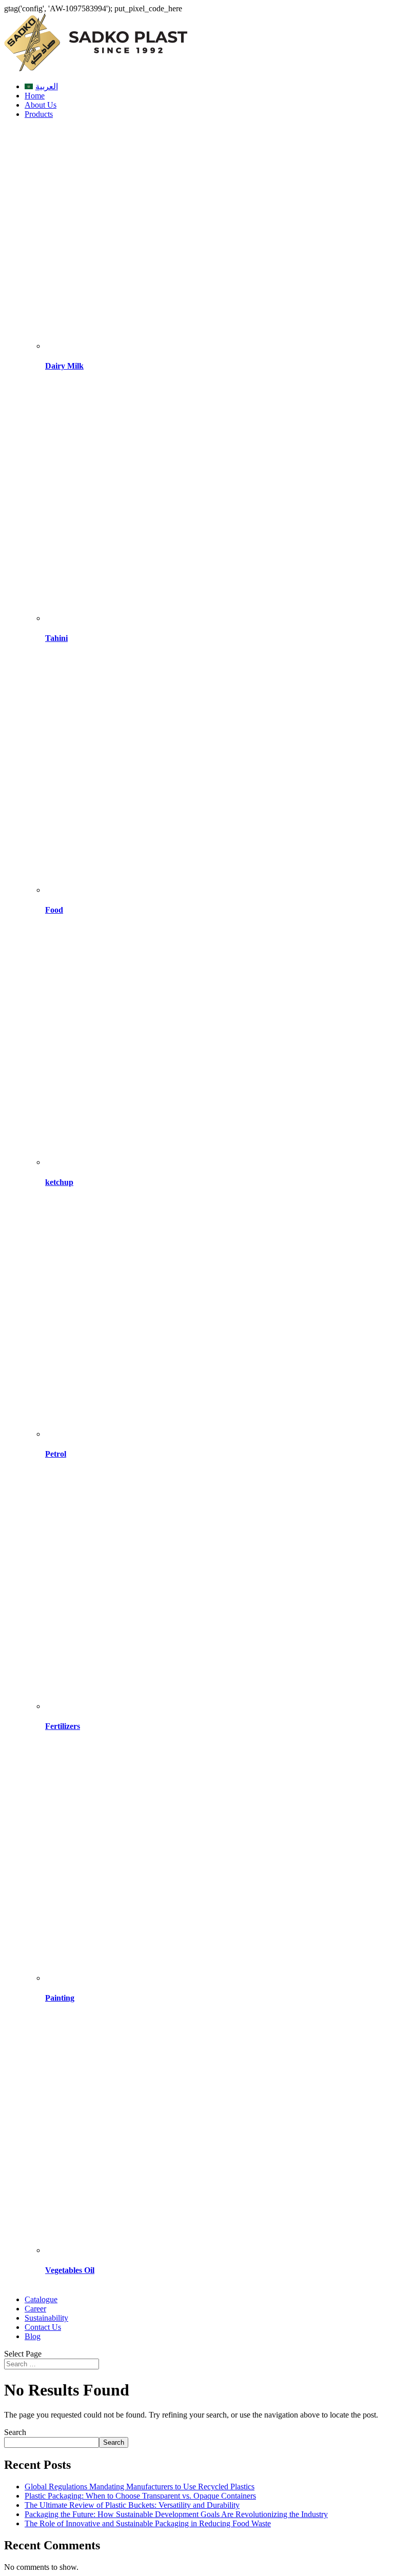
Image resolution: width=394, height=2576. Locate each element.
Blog (33, 2336)
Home (35, 96)
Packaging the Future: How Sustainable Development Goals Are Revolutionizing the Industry (176, 2514)
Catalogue (41, 2299)
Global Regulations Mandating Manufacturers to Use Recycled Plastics (140, 2487)
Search (15, 2432)
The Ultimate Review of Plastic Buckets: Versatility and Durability (132, 2505)
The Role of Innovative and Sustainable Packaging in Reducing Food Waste (148, 2523)
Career (35, 2309)
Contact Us (43, 2327)
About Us (41, 105)
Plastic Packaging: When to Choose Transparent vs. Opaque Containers (140, 2496)
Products (39, 114)
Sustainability (46, 2318)
